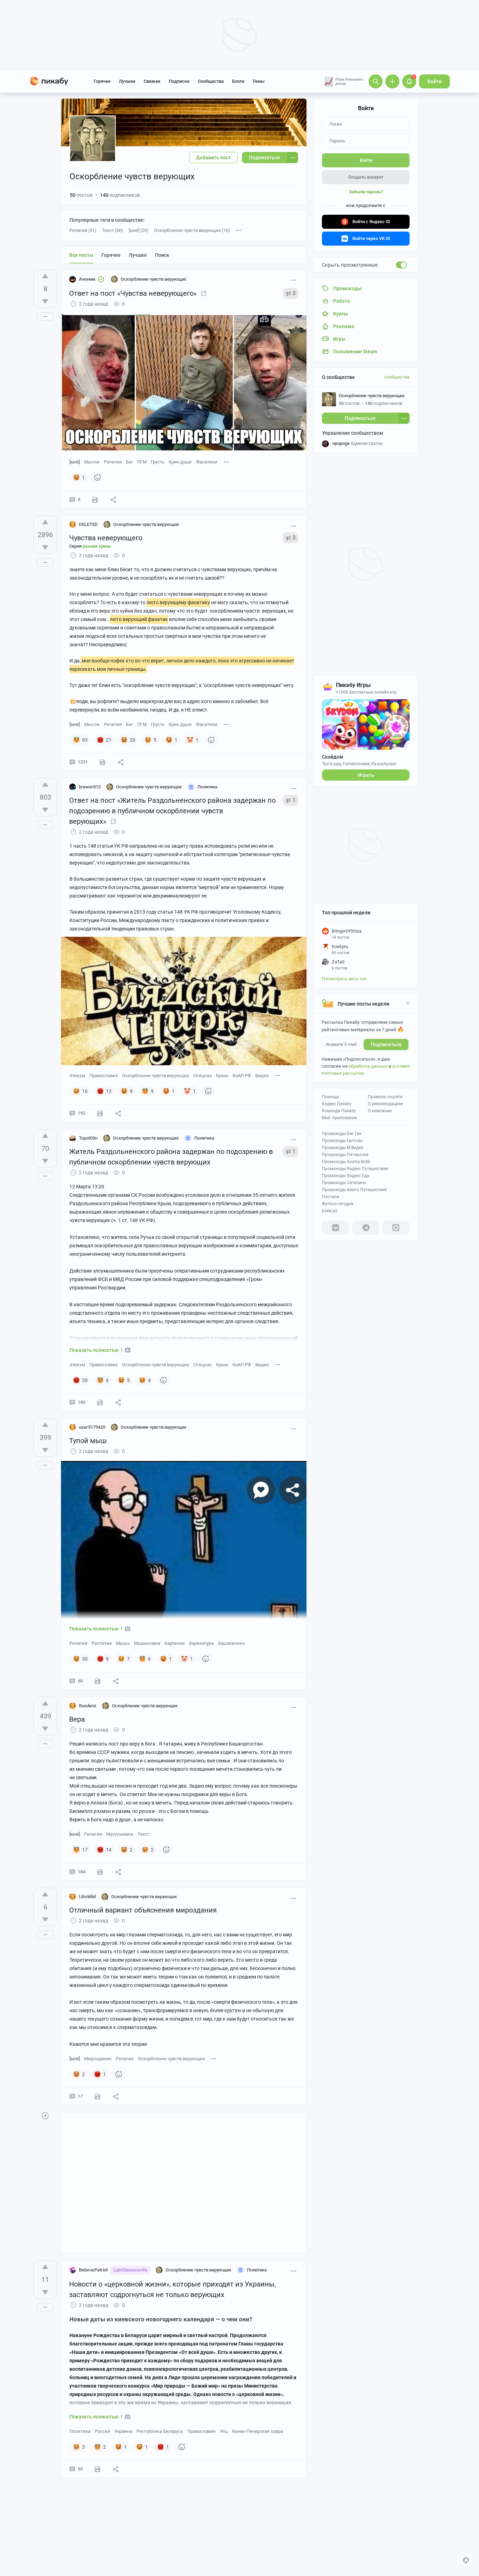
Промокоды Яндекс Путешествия (355, 1169)
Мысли (92, 462)
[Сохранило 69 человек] (102, 762)
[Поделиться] (113, 500)
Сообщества (211, 81)
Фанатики (207, 462)
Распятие (102, 1643)
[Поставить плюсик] (45, 276)
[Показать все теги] (227, 462)
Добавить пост (213, 158)
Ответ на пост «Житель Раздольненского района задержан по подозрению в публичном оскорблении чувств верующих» (172, 811)
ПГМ (142, 462)
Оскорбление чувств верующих (156, 1076)
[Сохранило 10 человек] (100, 1872)
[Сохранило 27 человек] (100, 1113)
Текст (143, 1834)
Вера (77, 1719)
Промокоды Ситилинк (344, 1183)
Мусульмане (120, 1834)
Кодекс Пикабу (337, 1104)
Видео (262, 1076)
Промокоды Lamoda (342, 1141)
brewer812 (90, 787)
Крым (222, 1076)
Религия (113, 462)
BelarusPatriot (93, 2270)
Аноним (87, 279)
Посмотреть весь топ (344, 979)
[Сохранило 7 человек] (100, 1402)
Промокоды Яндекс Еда (346, 1176)
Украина (123, 2431)
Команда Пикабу (339, 1111)
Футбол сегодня (338, 1204)
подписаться (386, 1045)
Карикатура (201, 1643)
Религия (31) (83, 230)
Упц (224, 2431)
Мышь (123, 1643)
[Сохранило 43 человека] (97, 1681)
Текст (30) (113, 230)
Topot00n (88, 1138)
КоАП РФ (242, 1076)
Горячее (102, 81)
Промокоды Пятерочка (345, 1155)
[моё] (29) (139, 230)
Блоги (238, 81)
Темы (258, 81)
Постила (330, 1197)
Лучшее (127, 81)
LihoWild (87, 1897)
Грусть (158, 462)
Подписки (179, 81)
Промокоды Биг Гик (342, 1134)
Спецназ (203, 1076)
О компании (380, 1111)
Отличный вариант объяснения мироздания (143, 1910)
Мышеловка (147, 1643)
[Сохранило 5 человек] (97, 2469)
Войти (434, 81)
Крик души (180, 462)
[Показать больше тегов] (238, 231)
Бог (129, 462)
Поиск (162, 255)
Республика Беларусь (160, 2431)
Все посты (81, 255)
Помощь (330, 1097)
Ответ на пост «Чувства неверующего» (133, 293)
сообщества (397, 377)
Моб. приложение (339, 1118)
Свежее (152, 81)
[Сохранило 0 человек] (95, 500)
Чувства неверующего (106, 538)
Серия (90, 546)
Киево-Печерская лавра (258, 2431)
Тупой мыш (88, 1441)
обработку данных (368, 1066)
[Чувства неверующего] (204, 293)
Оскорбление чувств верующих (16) (192, 230)
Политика (80, 2431)
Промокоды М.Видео (343, 1148)
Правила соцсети (385, 1097)
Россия (102, 2431)
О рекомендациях (385, 1104)
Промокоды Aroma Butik (346, 1162)
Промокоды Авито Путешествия (354, 1190)
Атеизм (77, 1076)
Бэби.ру (330, 1211)
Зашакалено (231, 1643)
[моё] (75, 462)
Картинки (175, 1643)
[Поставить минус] (45, 301)
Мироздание (98, 2059)
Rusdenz (88, 1706)
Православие (104, 1076)
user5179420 (92, 1427)
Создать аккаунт (366, 177)
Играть (366, 775)
